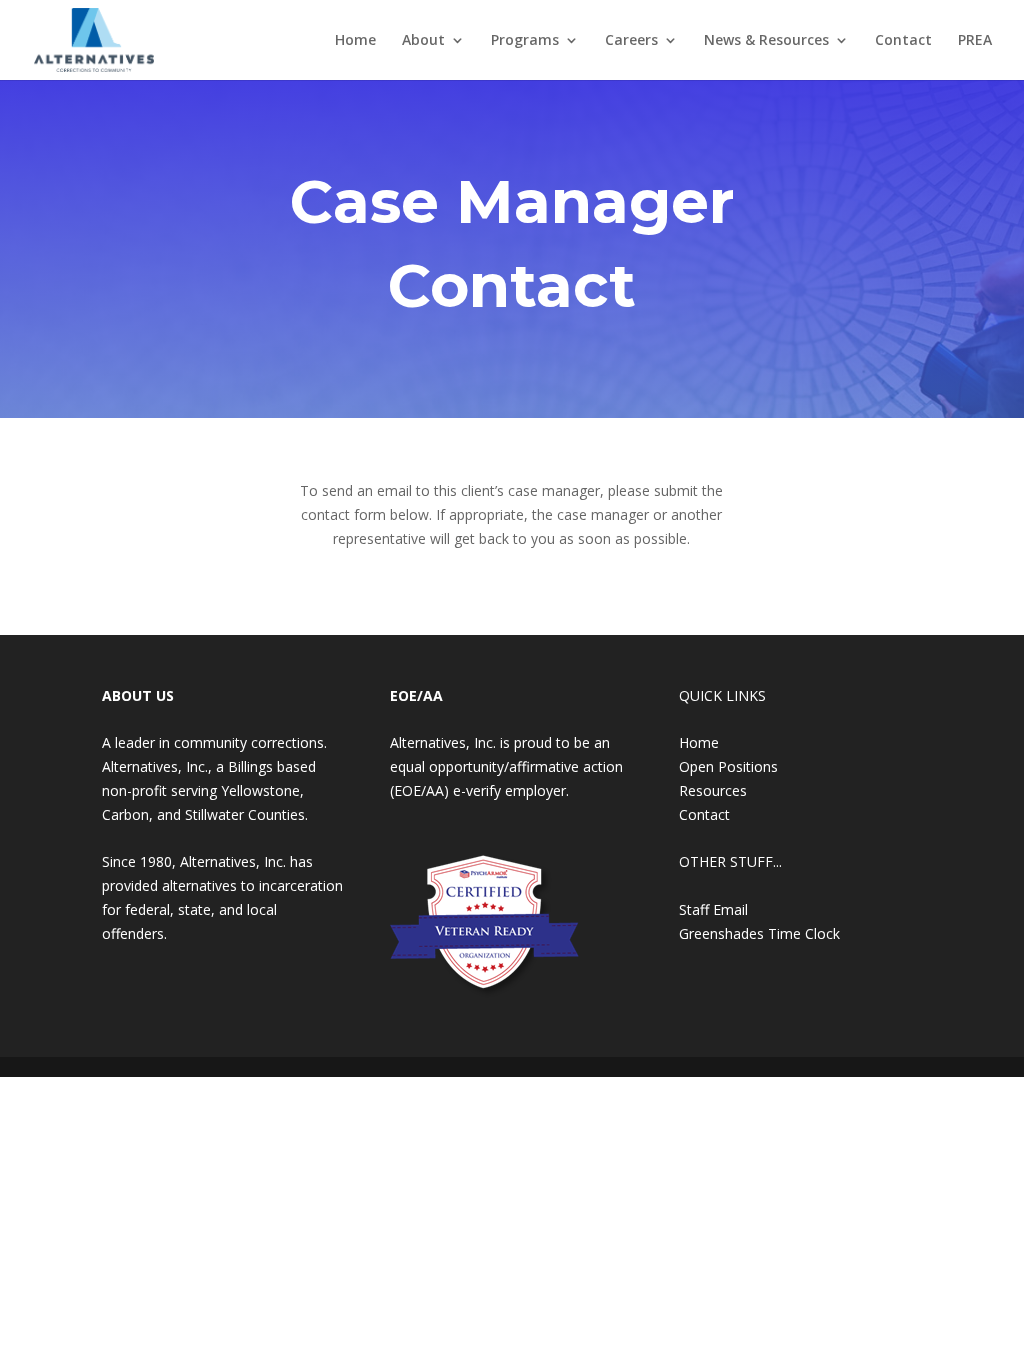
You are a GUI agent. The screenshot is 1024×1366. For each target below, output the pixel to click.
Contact (903, 41)
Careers (631, 41)
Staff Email (713, 909)
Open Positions (728, 766)
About (423, 41)
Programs (525, 41)
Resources (713, 790)
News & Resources (766, 41)
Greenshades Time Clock (759, 933)
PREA (975, 41)
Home (355, 41)
